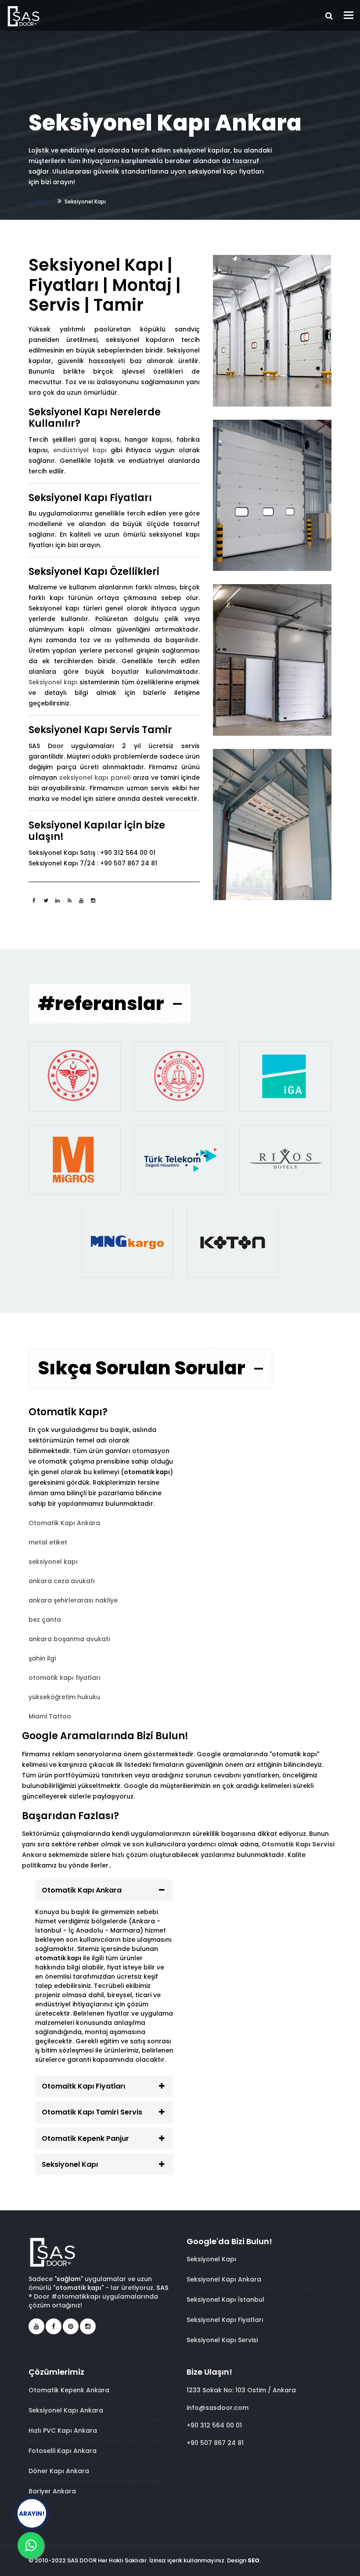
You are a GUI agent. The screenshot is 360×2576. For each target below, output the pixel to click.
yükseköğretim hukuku (64, 1697)
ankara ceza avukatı (62, 1581)
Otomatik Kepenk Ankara (69, 2390)
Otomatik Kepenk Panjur (85, 2138)
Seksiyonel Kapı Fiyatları (225, 2320)
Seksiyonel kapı (53, 682)
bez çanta (45, 1620)
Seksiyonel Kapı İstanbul (225, 2300)
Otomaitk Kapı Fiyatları (83, 2086)
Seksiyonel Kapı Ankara (224, 2279)
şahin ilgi (42, 1658)
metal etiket (48, 1542)
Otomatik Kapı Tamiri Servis (92, 2112)
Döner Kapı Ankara (59, 2471)
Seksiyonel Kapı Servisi (222, 2340)
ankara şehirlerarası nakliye (73, 1600)
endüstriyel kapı (80, 450)
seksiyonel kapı (53, 1562)
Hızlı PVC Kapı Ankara (63, 2431)
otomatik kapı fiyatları (65, 1678)
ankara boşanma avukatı (69, 1639)
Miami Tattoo (50, 1716)
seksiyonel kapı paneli (95, 778)
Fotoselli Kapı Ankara (63, 2451)
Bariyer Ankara (52, 2491)
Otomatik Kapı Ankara (64, 1523)
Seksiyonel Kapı (70, 2164)
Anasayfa (41, 202)
